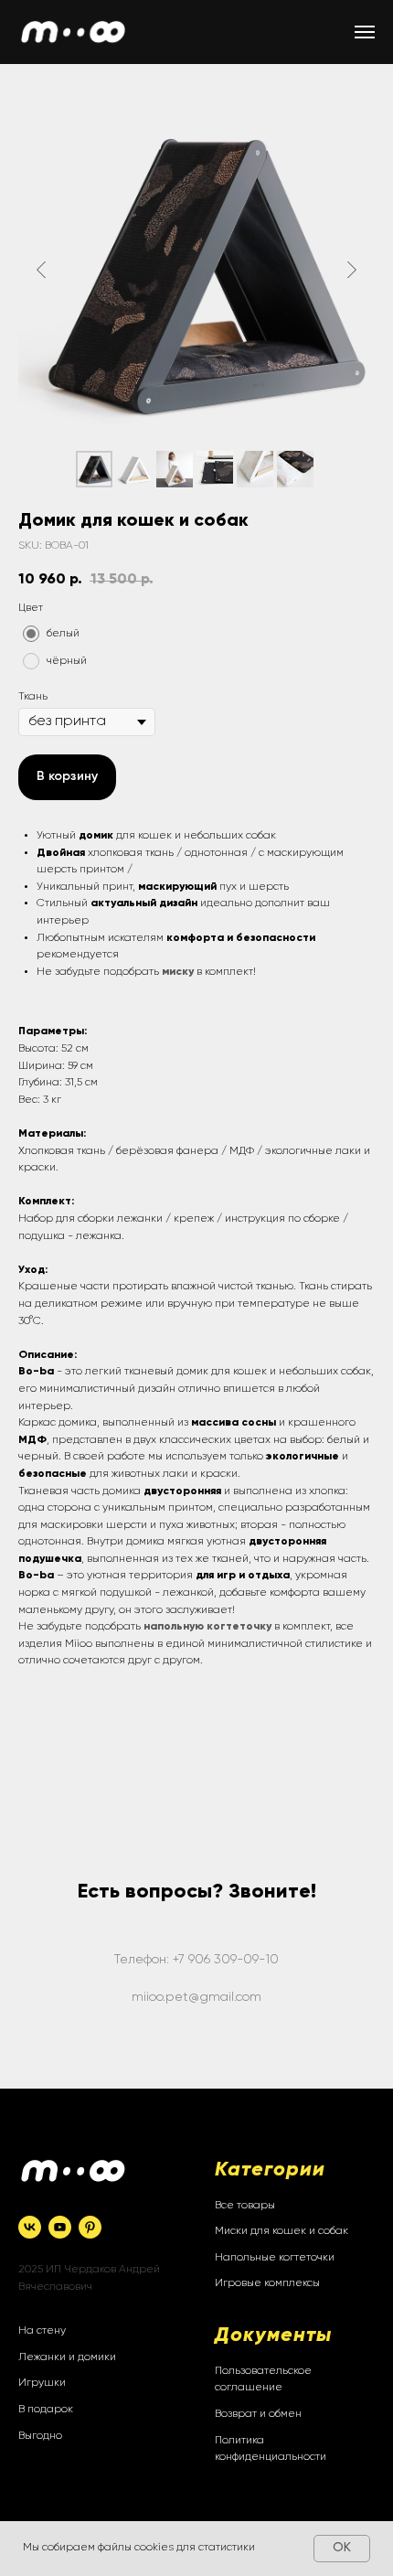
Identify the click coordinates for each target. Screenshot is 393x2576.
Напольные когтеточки (275, 2258)
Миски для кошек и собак (281, 2231)
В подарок (46, 2410)
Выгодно (40, 2436)
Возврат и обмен (258, 2414)
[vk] (30, 2227)
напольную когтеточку (207, 1627)
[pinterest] (90, 2227)
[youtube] (60, 2227)
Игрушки (42, 2383)
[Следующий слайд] (352, 269)
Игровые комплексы (267, 2283)
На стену (42, 2331)
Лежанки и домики (67, 2357)
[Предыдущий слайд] (41, 269)
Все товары (245, 2206)
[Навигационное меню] (365, 32)
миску (178, 972)
